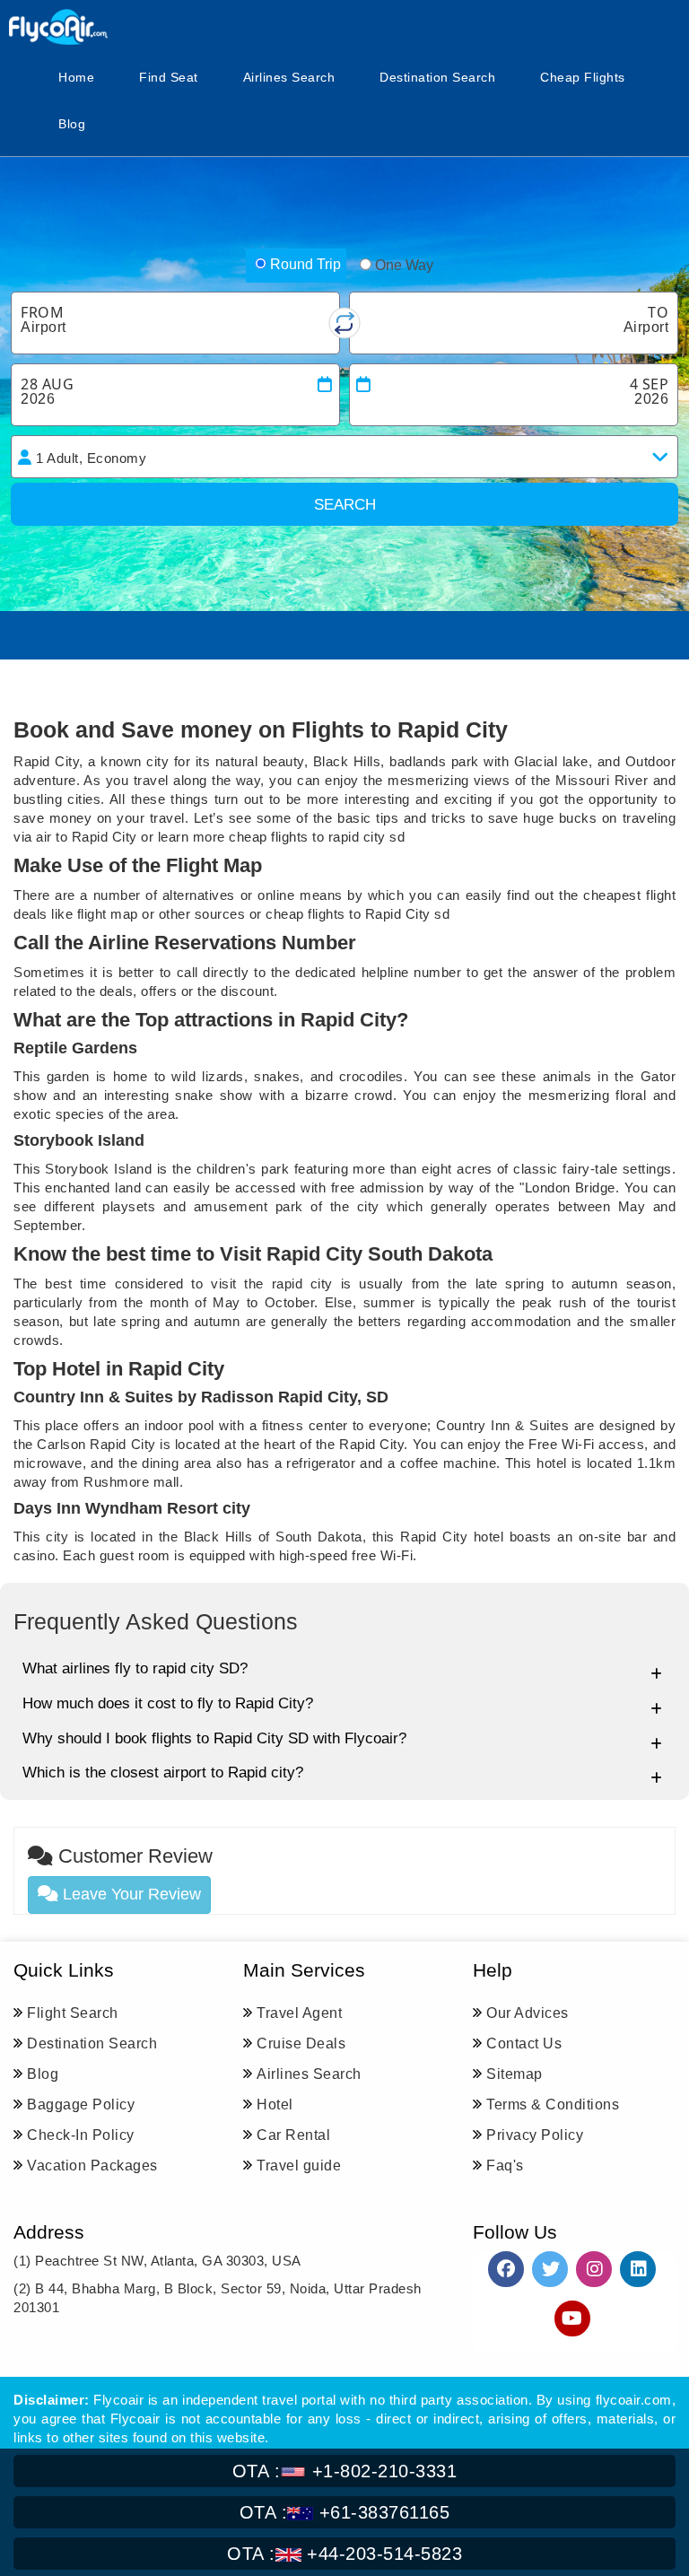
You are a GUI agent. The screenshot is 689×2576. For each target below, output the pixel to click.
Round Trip (305, 264)
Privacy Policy (535, 2135)
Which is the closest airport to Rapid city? (163, 1773)
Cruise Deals (301, 2043)
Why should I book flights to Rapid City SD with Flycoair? (214, 1738)
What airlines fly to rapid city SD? (135, 1668)
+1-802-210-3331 (345, 2471)
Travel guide (299, 2166)
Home (76, 77)
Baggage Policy (81, 2104)
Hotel (275, 2104)
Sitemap (515, 2074)
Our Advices (528, 2013)
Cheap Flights (583, 77)
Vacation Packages (92, 2166)
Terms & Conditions (553, 2104)
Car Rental (293, 2135)
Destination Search (437, 77)
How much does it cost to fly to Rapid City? (168, 1703)
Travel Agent (299, 2013)
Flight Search (73, 2013)
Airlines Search (289, 77)
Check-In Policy (81, 2135)
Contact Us (524, 2043)
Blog (72, 124)
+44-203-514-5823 (344, 2554)
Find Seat (169, 77)
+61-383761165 (345, 2512)
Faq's (505, 2166)
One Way (404, 265)
